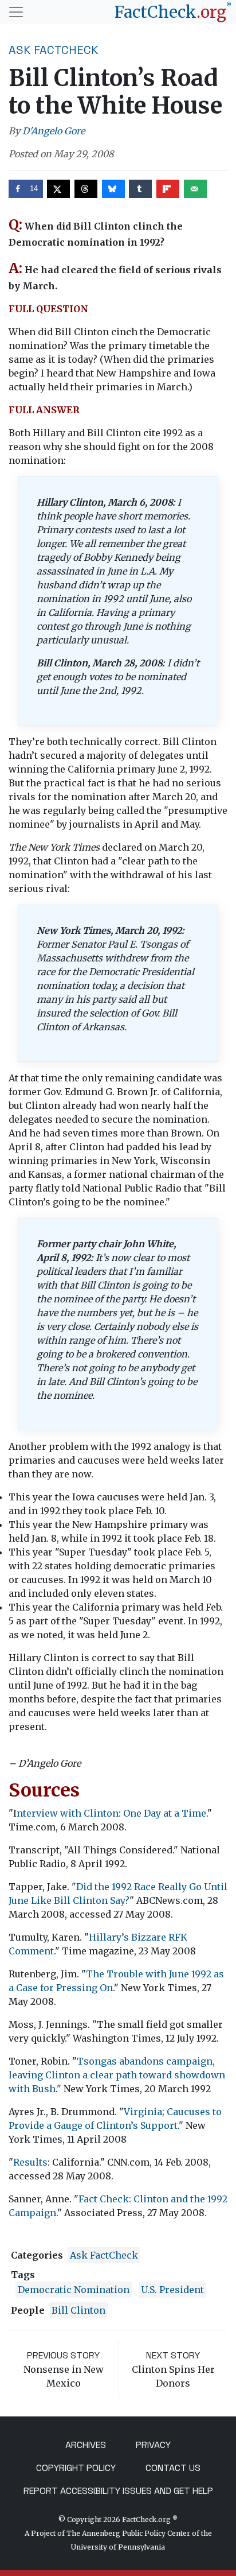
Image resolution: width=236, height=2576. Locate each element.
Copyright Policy (76, 2468)
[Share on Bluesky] (113, 189)
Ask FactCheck (54, 50)
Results (30, 2162)
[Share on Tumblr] (140, 189)
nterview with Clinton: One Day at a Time (111, 1813)
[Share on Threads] (86, 189)
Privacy (153, 2445)
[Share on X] (58, 189)
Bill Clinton (78, 2310)
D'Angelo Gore (54, 131)
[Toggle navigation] (16, 12)
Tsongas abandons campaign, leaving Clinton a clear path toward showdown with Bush (117, 2075)
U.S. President (172, 2290)
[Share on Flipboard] (168, 189)
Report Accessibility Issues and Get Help (118, 2491)
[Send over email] (195, 189)
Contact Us (173, 2468)
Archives (86, 2445)
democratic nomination (74, 2290)
